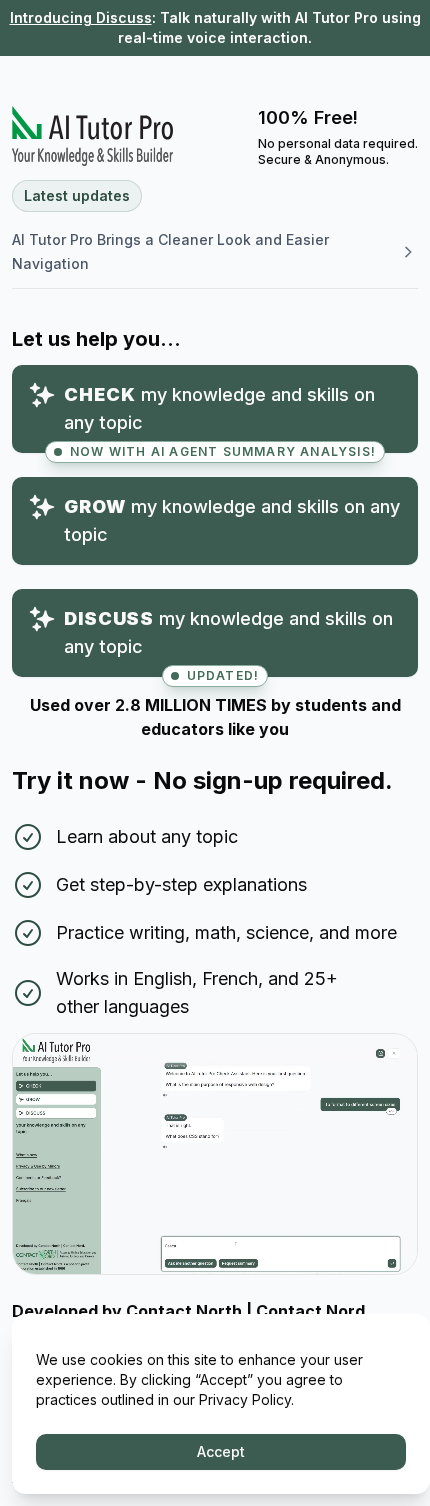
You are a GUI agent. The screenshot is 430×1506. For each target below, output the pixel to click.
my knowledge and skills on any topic (220, 418)
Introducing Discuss (81, 17)
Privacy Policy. (246, 1399)
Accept (221, 1451)
